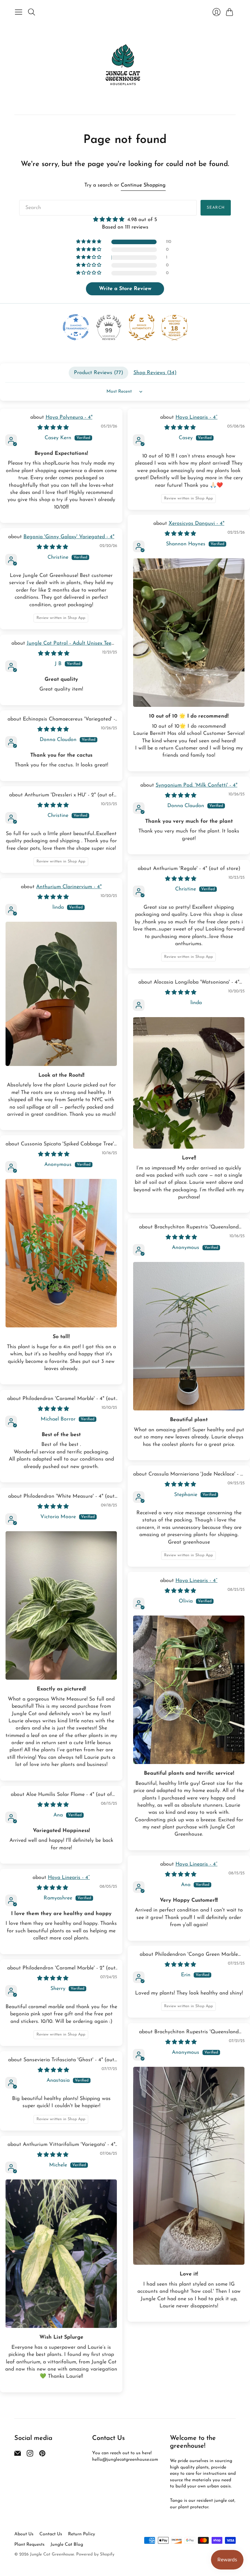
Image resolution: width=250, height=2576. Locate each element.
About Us (24, 2534)
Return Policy (82, 2534)
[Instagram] (30, 2455)
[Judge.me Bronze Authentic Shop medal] (142, 327)
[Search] (32, 12)
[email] (18, 2455)
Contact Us (51, 2534)
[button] (89, 242)
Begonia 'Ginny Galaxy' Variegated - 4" (69, 537)
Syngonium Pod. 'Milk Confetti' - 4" (196, 785)
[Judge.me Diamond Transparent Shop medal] (76, 327)
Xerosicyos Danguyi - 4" (196, 524)
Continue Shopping (143, 185)
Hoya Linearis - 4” (196, 417)
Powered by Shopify (95, 2554)
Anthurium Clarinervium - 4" (69, 887)
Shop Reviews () (155, 373)
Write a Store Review (125, 289)
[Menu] (19, 12)
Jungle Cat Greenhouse (52, 2554)
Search (216, 208)
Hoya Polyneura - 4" (69, 417)
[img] (125, 219)
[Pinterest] (42, 2455)
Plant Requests (29, 2545)
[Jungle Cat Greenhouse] (125, 66)
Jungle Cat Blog (67, 2545)
